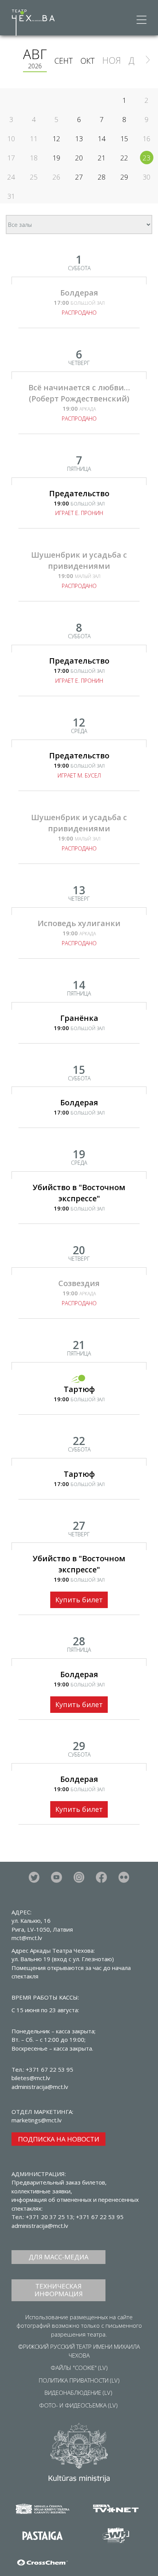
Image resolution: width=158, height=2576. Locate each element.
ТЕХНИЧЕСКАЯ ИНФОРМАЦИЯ (59, 2290)
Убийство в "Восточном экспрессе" (79, 1193)
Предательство (79, 493)
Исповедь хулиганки (79, 923)
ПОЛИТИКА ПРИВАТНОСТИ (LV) (79, 2380)
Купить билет (79, 1600)
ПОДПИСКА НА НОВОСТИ (59, 2139)
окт (88, 61)
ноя (112, 60)
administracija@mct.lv (40, 2226)
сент (64, 61)
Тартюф (79, 1389)
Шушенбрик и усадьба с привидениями (79, 560)
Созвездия (79, 1283)
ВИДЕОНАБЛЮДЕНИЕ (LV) (78, 2393)
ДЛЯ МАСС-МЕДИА (59, 2257)
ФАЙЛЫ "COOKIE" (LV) (79, 2368)
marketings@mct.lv (37, 2120)
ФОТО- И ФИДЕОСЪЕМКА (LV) (78, 2405)
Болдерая (79, 293)
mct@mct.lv (27, 1938)
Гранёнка (79, 1018)
